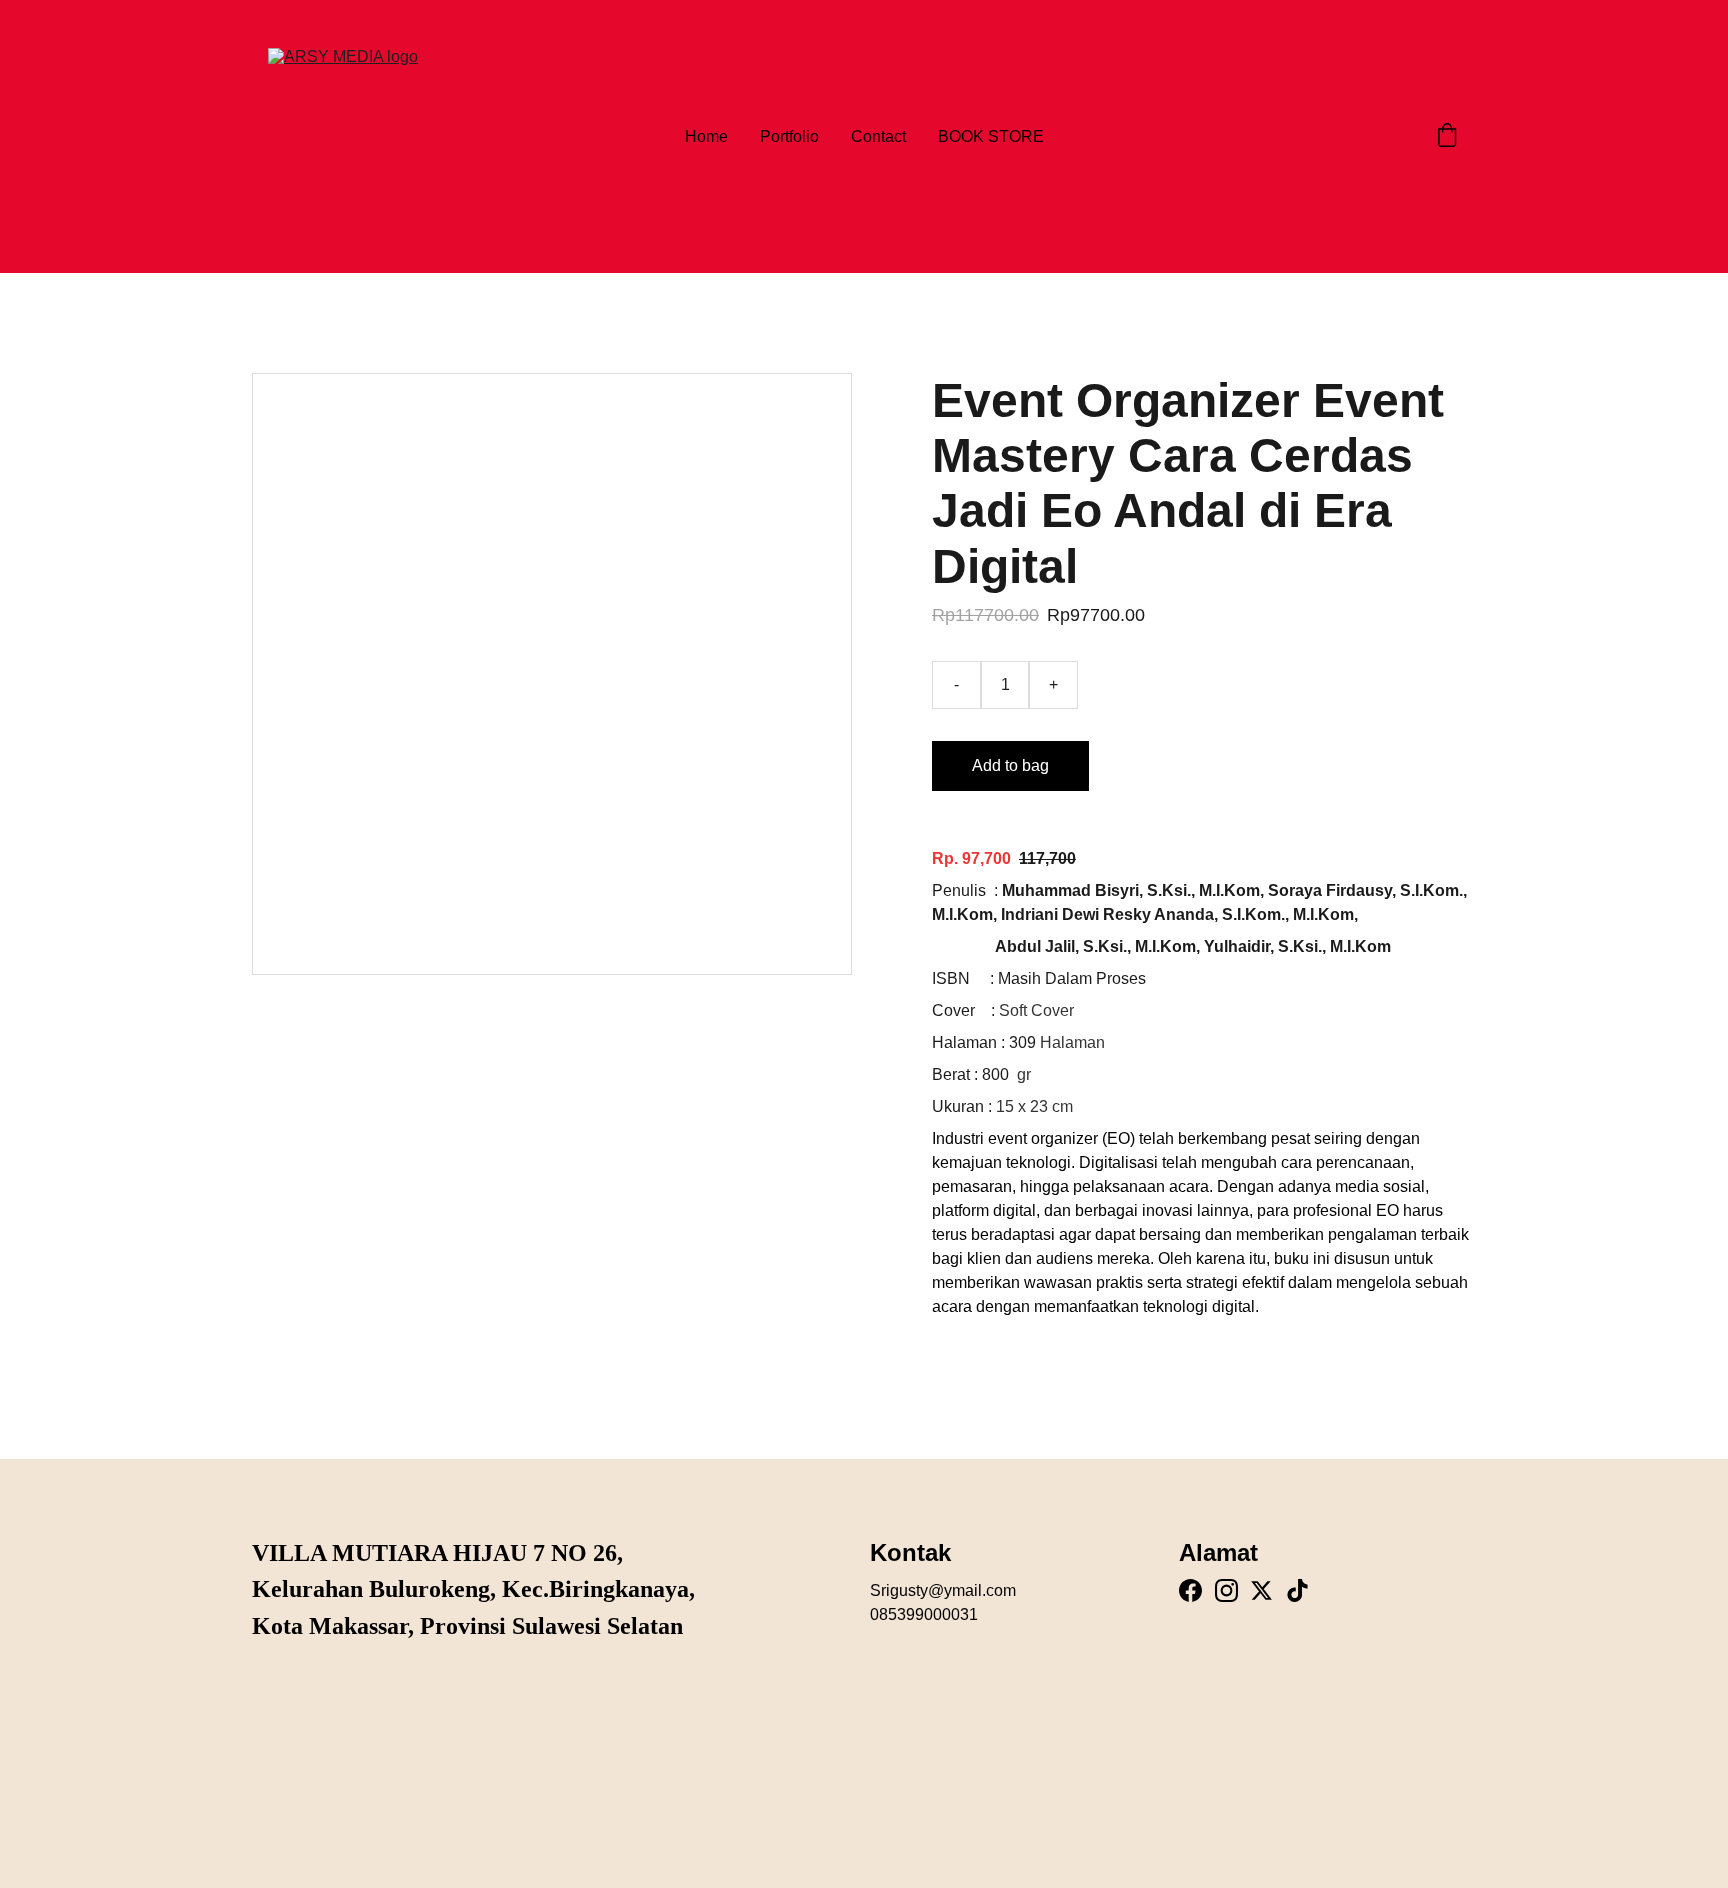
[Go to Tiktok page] (1297, 1590)
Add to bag (1010, 765)
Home (706, 136)
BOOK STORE (991, 136)
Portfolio (789, 136)
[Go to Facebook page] (1190, 1590)
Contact (878, 136)
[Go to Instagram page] (1226, 1590)
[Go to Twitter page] (1261, 1590)
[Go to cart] (1447, 137)
